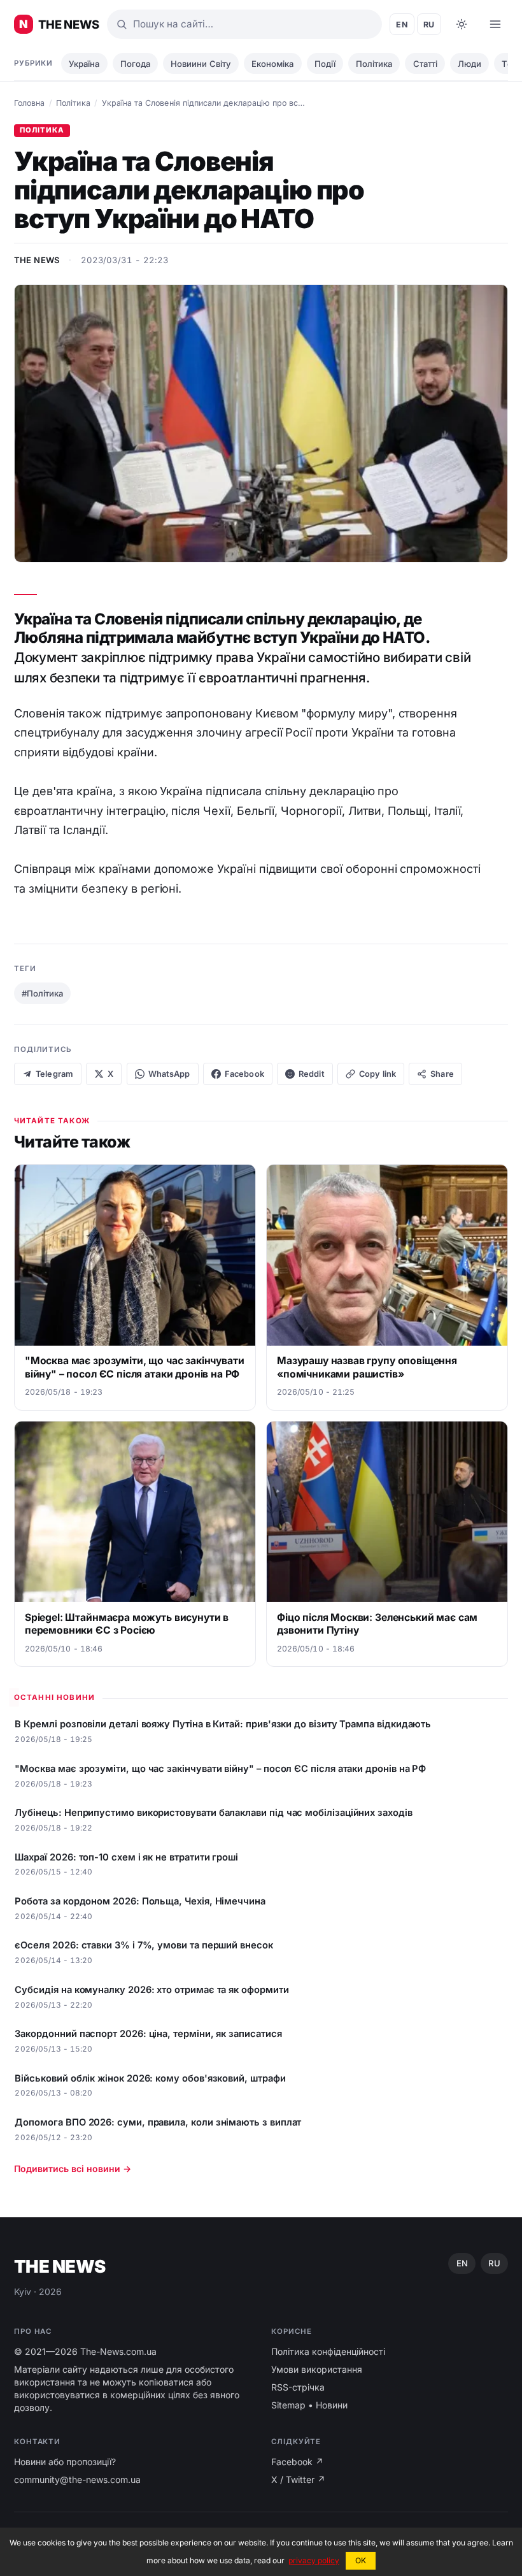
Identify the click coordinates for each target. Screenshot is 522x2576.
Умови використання (317, 2369)
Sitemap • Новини (309, 2405)
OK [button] (361, 2560)
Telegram (54, 1074)
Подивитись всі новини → (73, 2169)
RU (429, 25)
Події (325, 64)
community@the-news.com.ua (77, 2479)
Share (442, 1074)
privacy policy (314, 2560)
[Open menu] (495, 24)
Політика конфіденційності (328, 2351)
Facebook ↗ (297, 2462)
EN (402, 25)
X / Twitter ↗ (298, 2479)
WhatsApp (169, 1074)
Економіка (272, 64)
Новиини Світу (201, 64)
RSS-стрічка (298, 2387)
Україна (84, 64)
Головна (29, 103)
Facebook (244, 1074)
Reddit (311, 1074)
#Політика (42, 993)
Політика (374, 64)
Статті (425, 64)
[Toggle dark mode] (462, 24)
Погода (135, 64)
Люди (469, 64)
